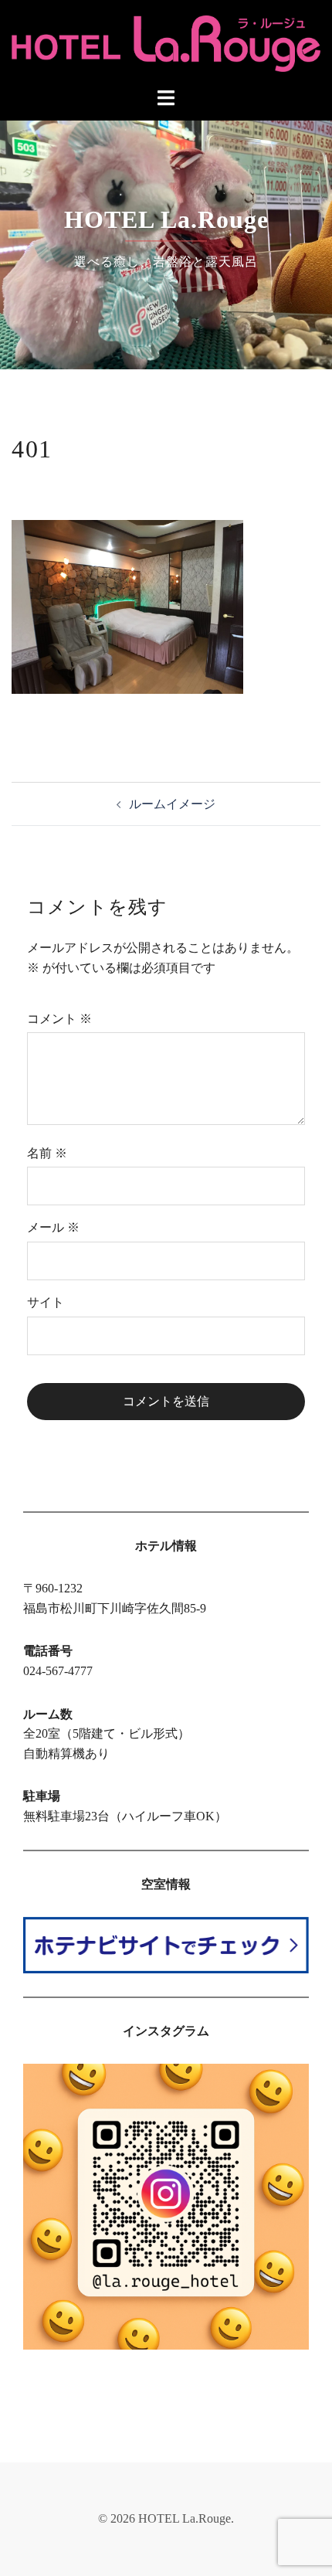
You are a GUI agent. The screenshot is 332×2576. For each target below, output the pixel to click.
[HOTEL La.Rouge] (166, 42)
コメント (59, 1019)
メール (53, 1227)
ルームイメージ (172, 804)
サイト (46, 1302)
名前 (47, 1153)
